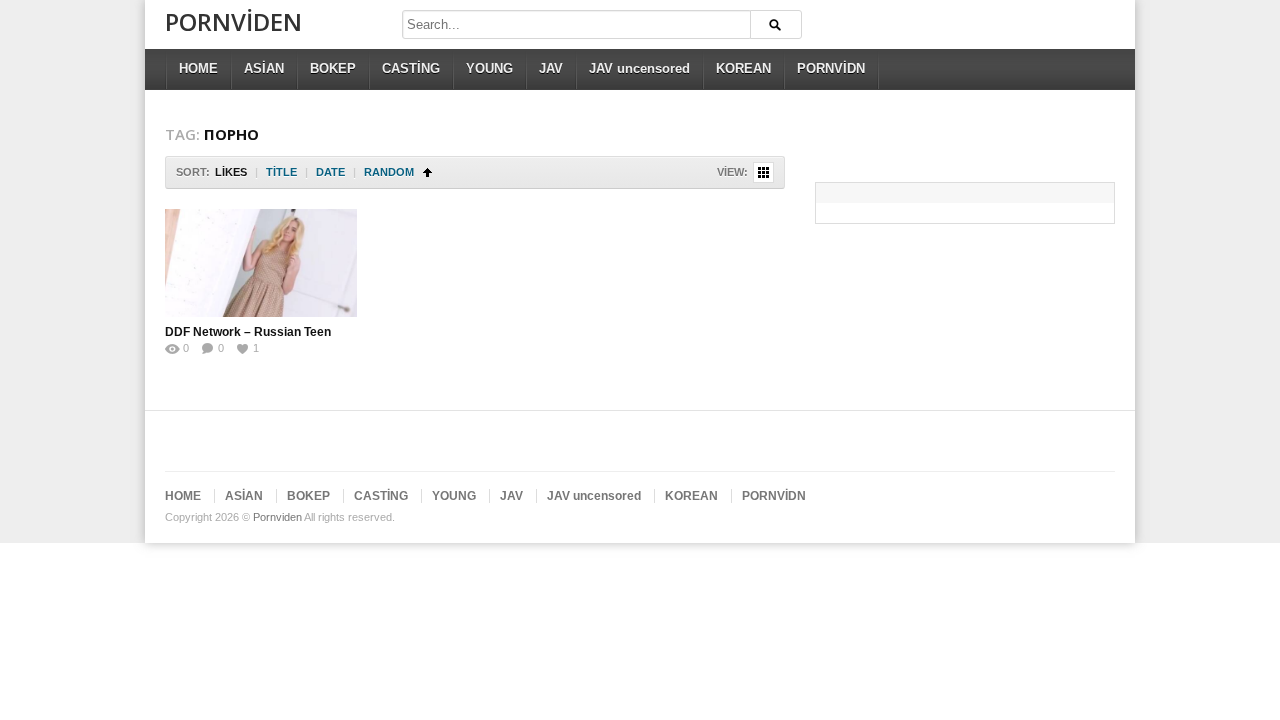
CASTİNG (411, 68)
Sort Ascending (427, 172)
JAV (551, 68)
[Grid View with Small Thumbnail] (763, 172)
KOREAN (743, 68)
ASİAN (264, 68)
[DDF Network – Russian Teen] (261, 263)
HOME (198, 68)
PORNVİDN (831, 68)
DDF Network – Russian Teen (248, 332)
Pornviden (233, 21)
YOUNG (489, 68)
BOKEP (333, 68)
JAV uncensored (639, 68)
